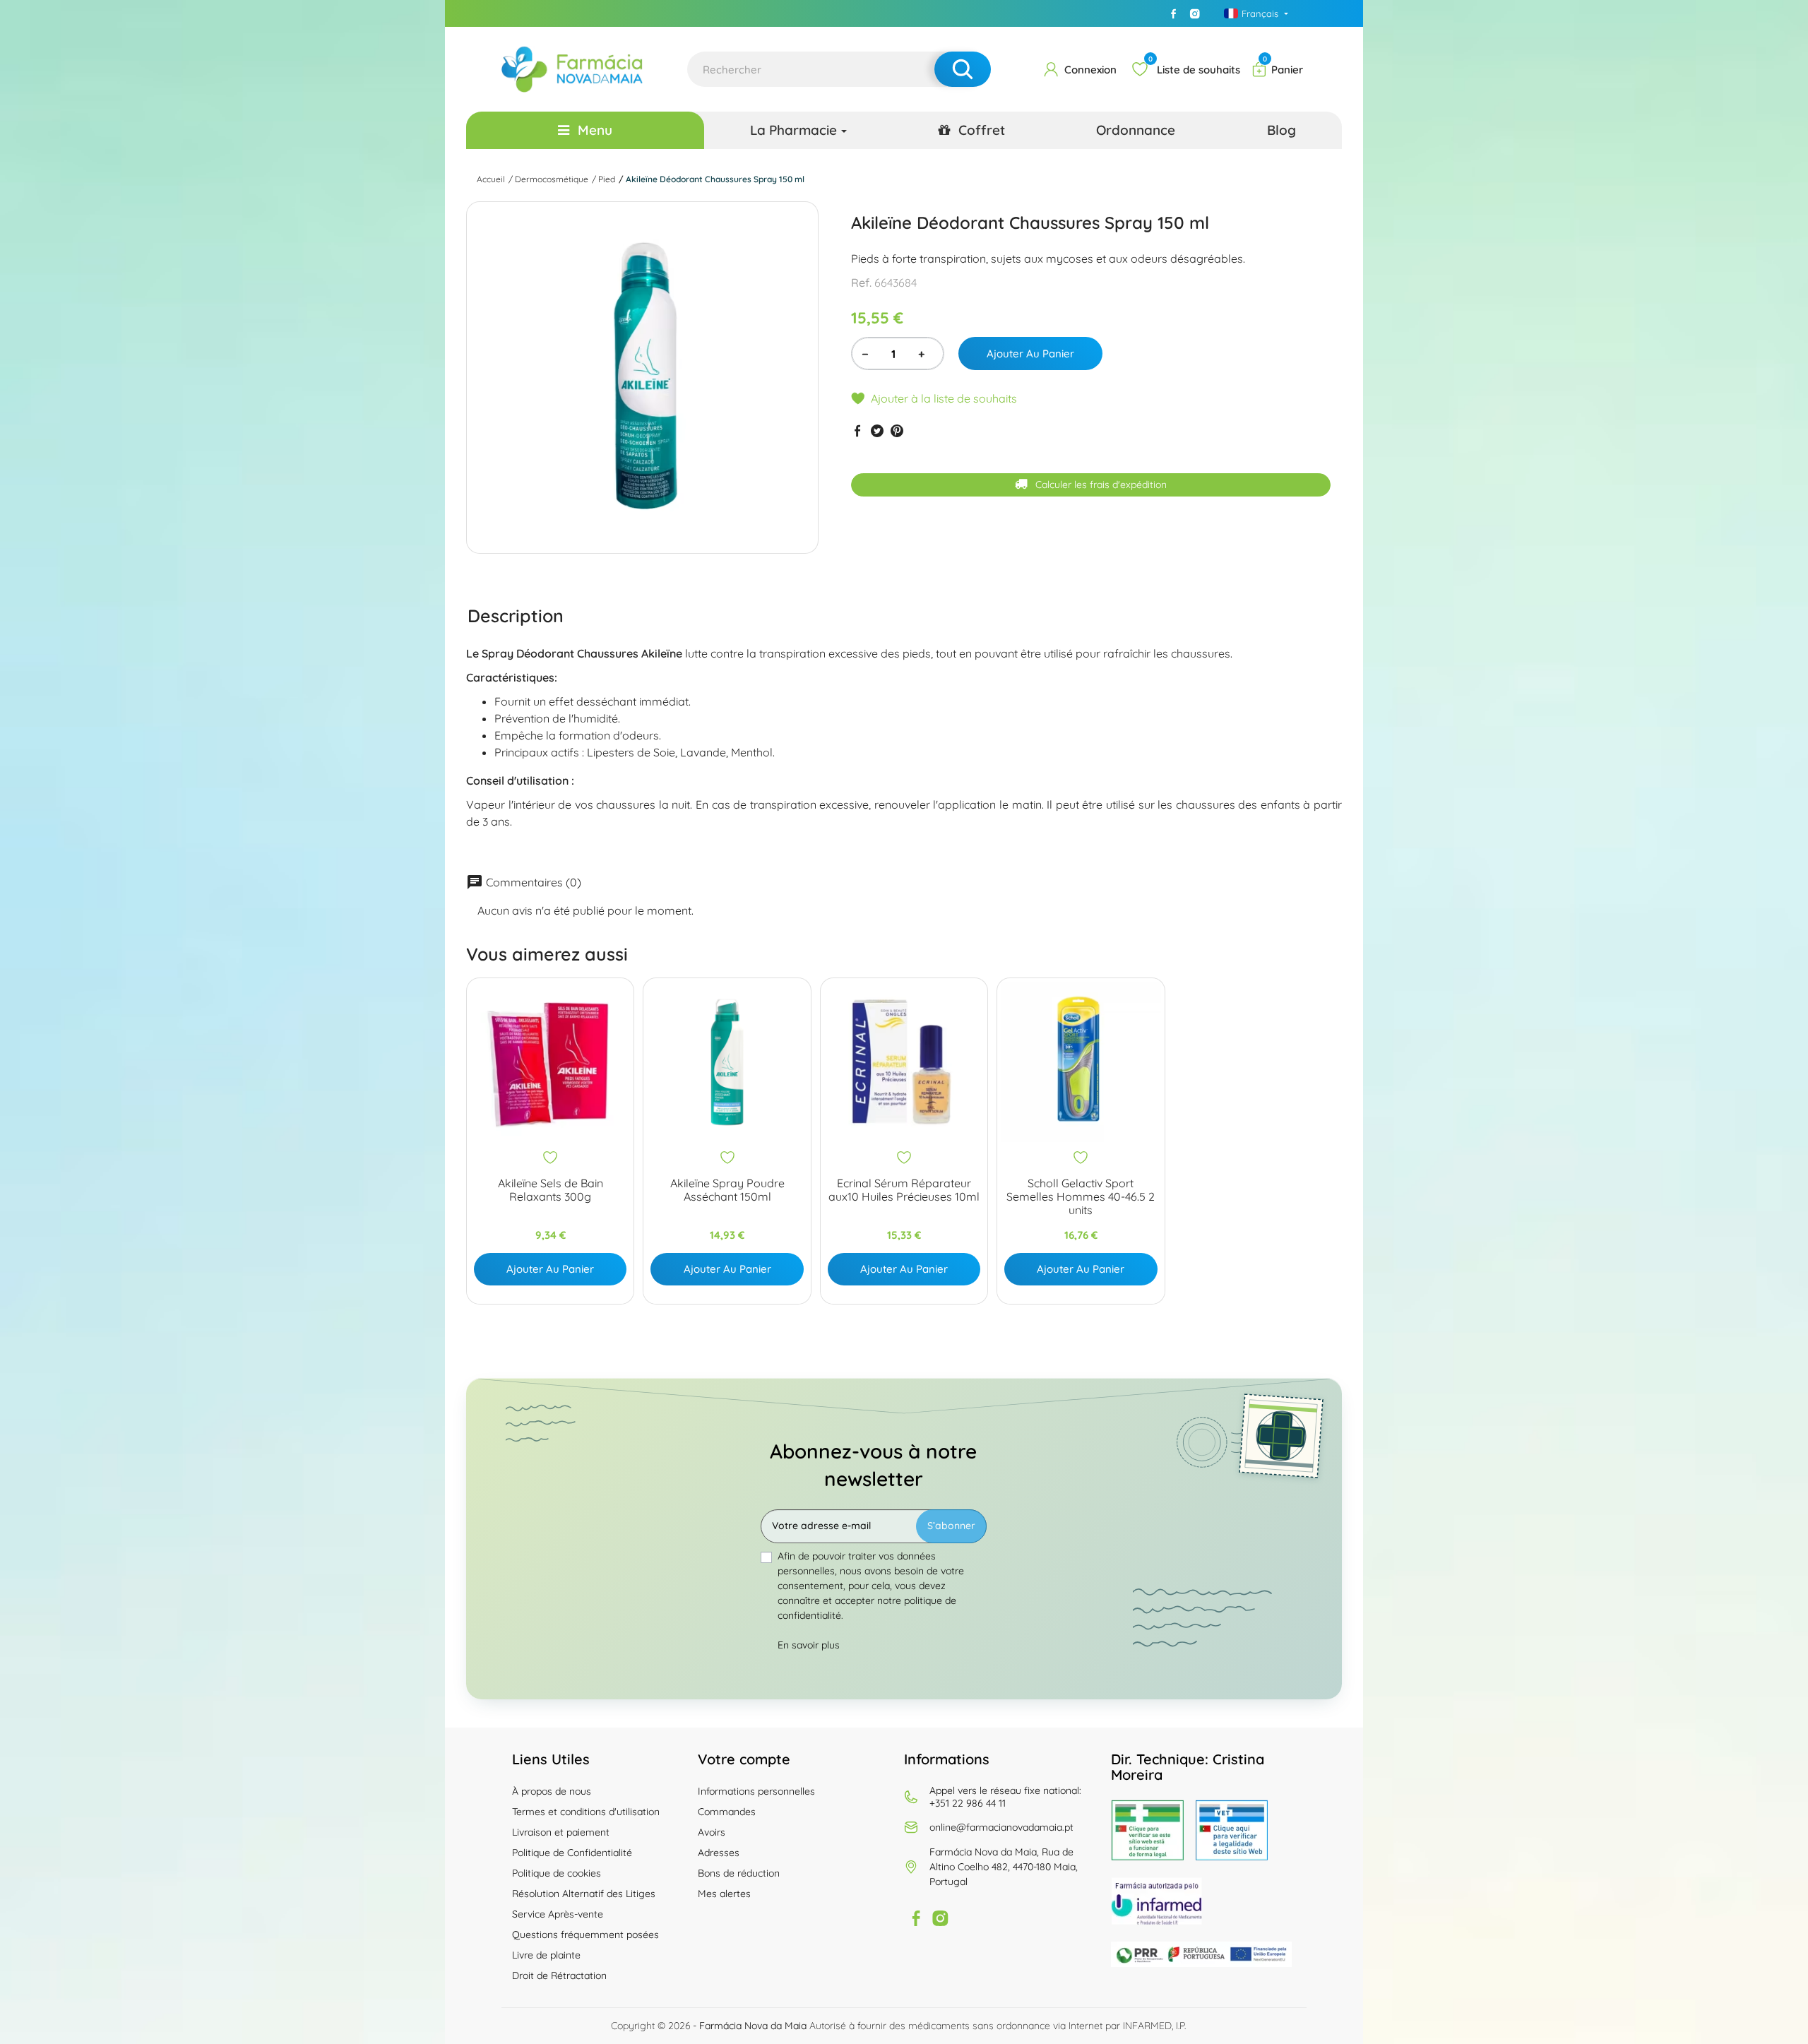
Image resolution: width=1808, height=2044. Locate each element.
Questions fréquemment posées (585, 1935)
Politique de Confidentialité (572, 1853)
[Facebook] (1174, 13)
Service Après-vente (558, 1914)
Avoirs (712, 1832)
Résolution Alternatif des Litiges (584, 1894)
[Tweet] (877, 430)
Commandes (727, 1812)
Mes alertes (724, 1894)
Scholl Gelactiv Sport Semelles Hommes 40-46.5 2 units (1081, 1197)
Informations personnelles (756, 1791)
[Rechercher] (963, 69)
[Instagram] (1195, 13)
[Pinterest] (897, 430)
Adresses (719, 1853)
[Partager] (857, 430)
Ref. (861, 283)
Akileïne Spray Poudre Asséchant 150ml (727, 1190)
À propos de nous (552, 1791)
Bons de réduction (739, 1873)
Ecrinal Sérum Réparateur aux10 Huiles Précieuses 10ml (904, 1190)
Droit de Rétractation (559, 1975)
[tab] (516, 615)
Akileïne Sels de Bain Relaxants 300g (551, 1190)
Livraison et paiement (561, 1832)
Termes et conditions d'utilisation (586, 1812)
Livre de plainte (546, 1955)
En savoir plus (809, 1645)
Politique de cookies (557, 1873)
